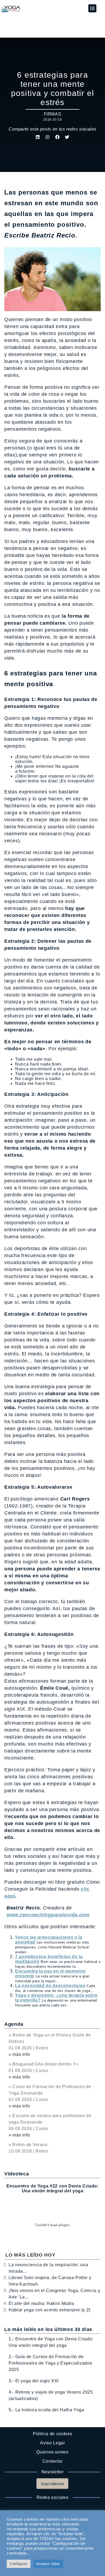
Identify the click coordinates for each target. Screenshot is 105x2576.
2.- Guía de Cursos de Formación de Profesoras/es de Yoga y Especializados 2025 (50, 2363)
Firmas (53, 114)
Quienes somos (52, 2452)
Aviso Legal (52, 2443)
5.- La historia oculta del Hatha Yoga (46, 2410)
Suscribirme (52, 2484)
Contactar (53, 2461)
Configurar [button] (19, 2564)
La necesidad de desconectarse (50, 1986)
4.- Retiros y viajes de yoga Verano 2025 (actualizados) (51, 2395)
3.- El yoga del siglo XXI (34, 2381)
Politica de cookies (52, 2434)
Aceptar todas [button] (48, 2564)
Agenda (14, 2024)
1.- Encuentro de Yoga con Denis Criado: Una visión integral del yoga (51, 2342)
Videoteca (17, 2174)
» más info (19, 2054)
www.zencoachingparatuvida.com (48, 1915)
